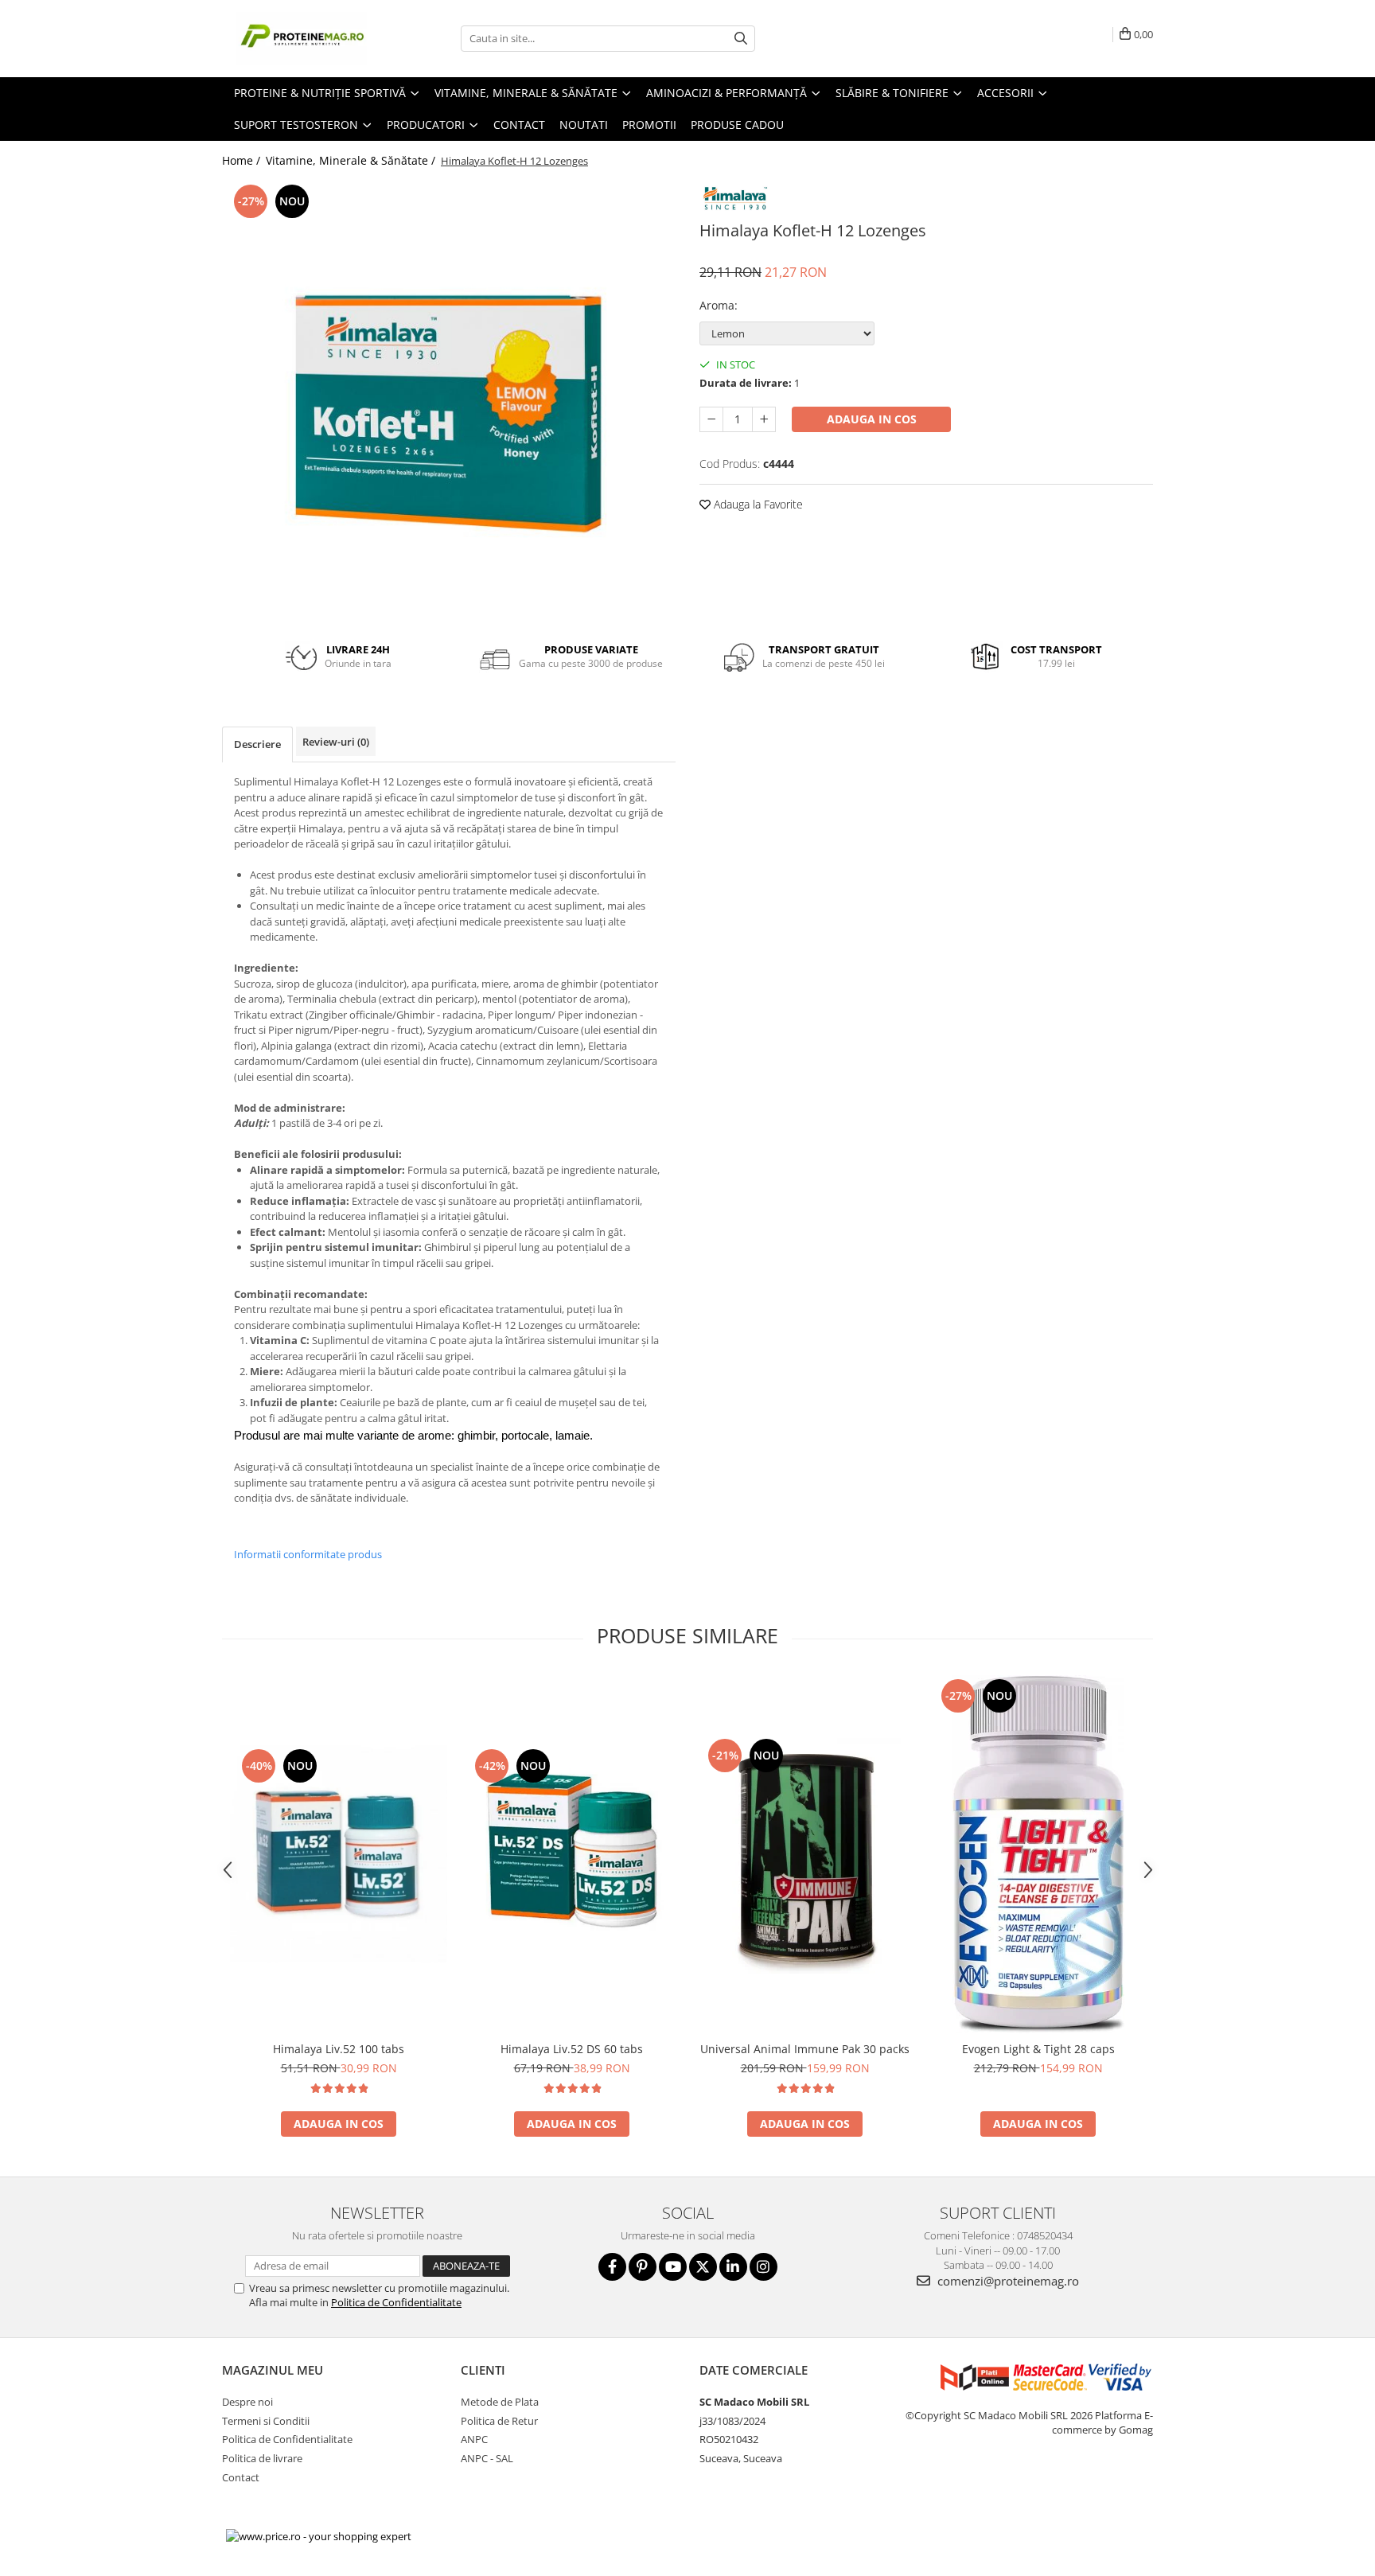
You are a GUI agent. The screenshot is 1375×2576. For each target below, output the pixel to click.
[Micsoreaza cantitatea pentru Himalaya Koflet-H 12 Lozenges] (711, 419)
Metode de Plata (500, 2402)
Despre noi (247, 2402)
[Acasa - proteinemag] (302, 39)
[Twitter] (703, 2267)
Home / (243, 160)
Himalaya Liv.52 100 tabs (339, 2049)
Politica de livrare (262, 2458)
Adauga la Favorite (757, 504)
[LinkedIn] (733, 2267)
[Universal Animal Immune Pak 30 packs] (805, 1854)
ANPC (474, 2439)
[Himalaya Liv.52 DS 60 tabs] (572, 1854)
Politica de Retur (499, 2421)
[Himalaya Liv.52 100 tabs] (339, 1854)
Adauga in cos (872, 419)
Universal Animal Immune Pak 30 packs (805, 2049)
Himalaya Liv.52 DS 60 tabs (572, 2049)
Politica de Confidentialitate (396, 2302)
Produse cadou (737, 125)
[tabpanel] (449, 403)
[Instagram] (763, 2267)
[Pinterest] (643, 2267)
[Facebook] (612, 2267)
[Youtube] (673, 2267)
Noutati (584, 125)
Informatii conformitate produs (308, 1554)
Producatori (427, 125)
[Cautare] (741, 39)
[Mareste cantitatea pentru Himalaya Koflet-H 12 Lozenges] (764, 419)
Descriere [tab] (257, 744)
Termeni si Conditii (266, 2421)
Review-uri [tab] (336, 742)
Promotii (649, 125)
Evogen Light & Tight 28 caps (1038, 2049)
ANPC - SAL (487, 2458)
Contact (519, 125)
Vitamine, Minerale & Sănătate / (352, 160)
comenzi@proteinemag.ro (1007, 2281)
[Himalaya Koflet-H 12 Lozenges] (449, 403)
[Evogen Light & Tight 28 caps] (1038, 1854)
